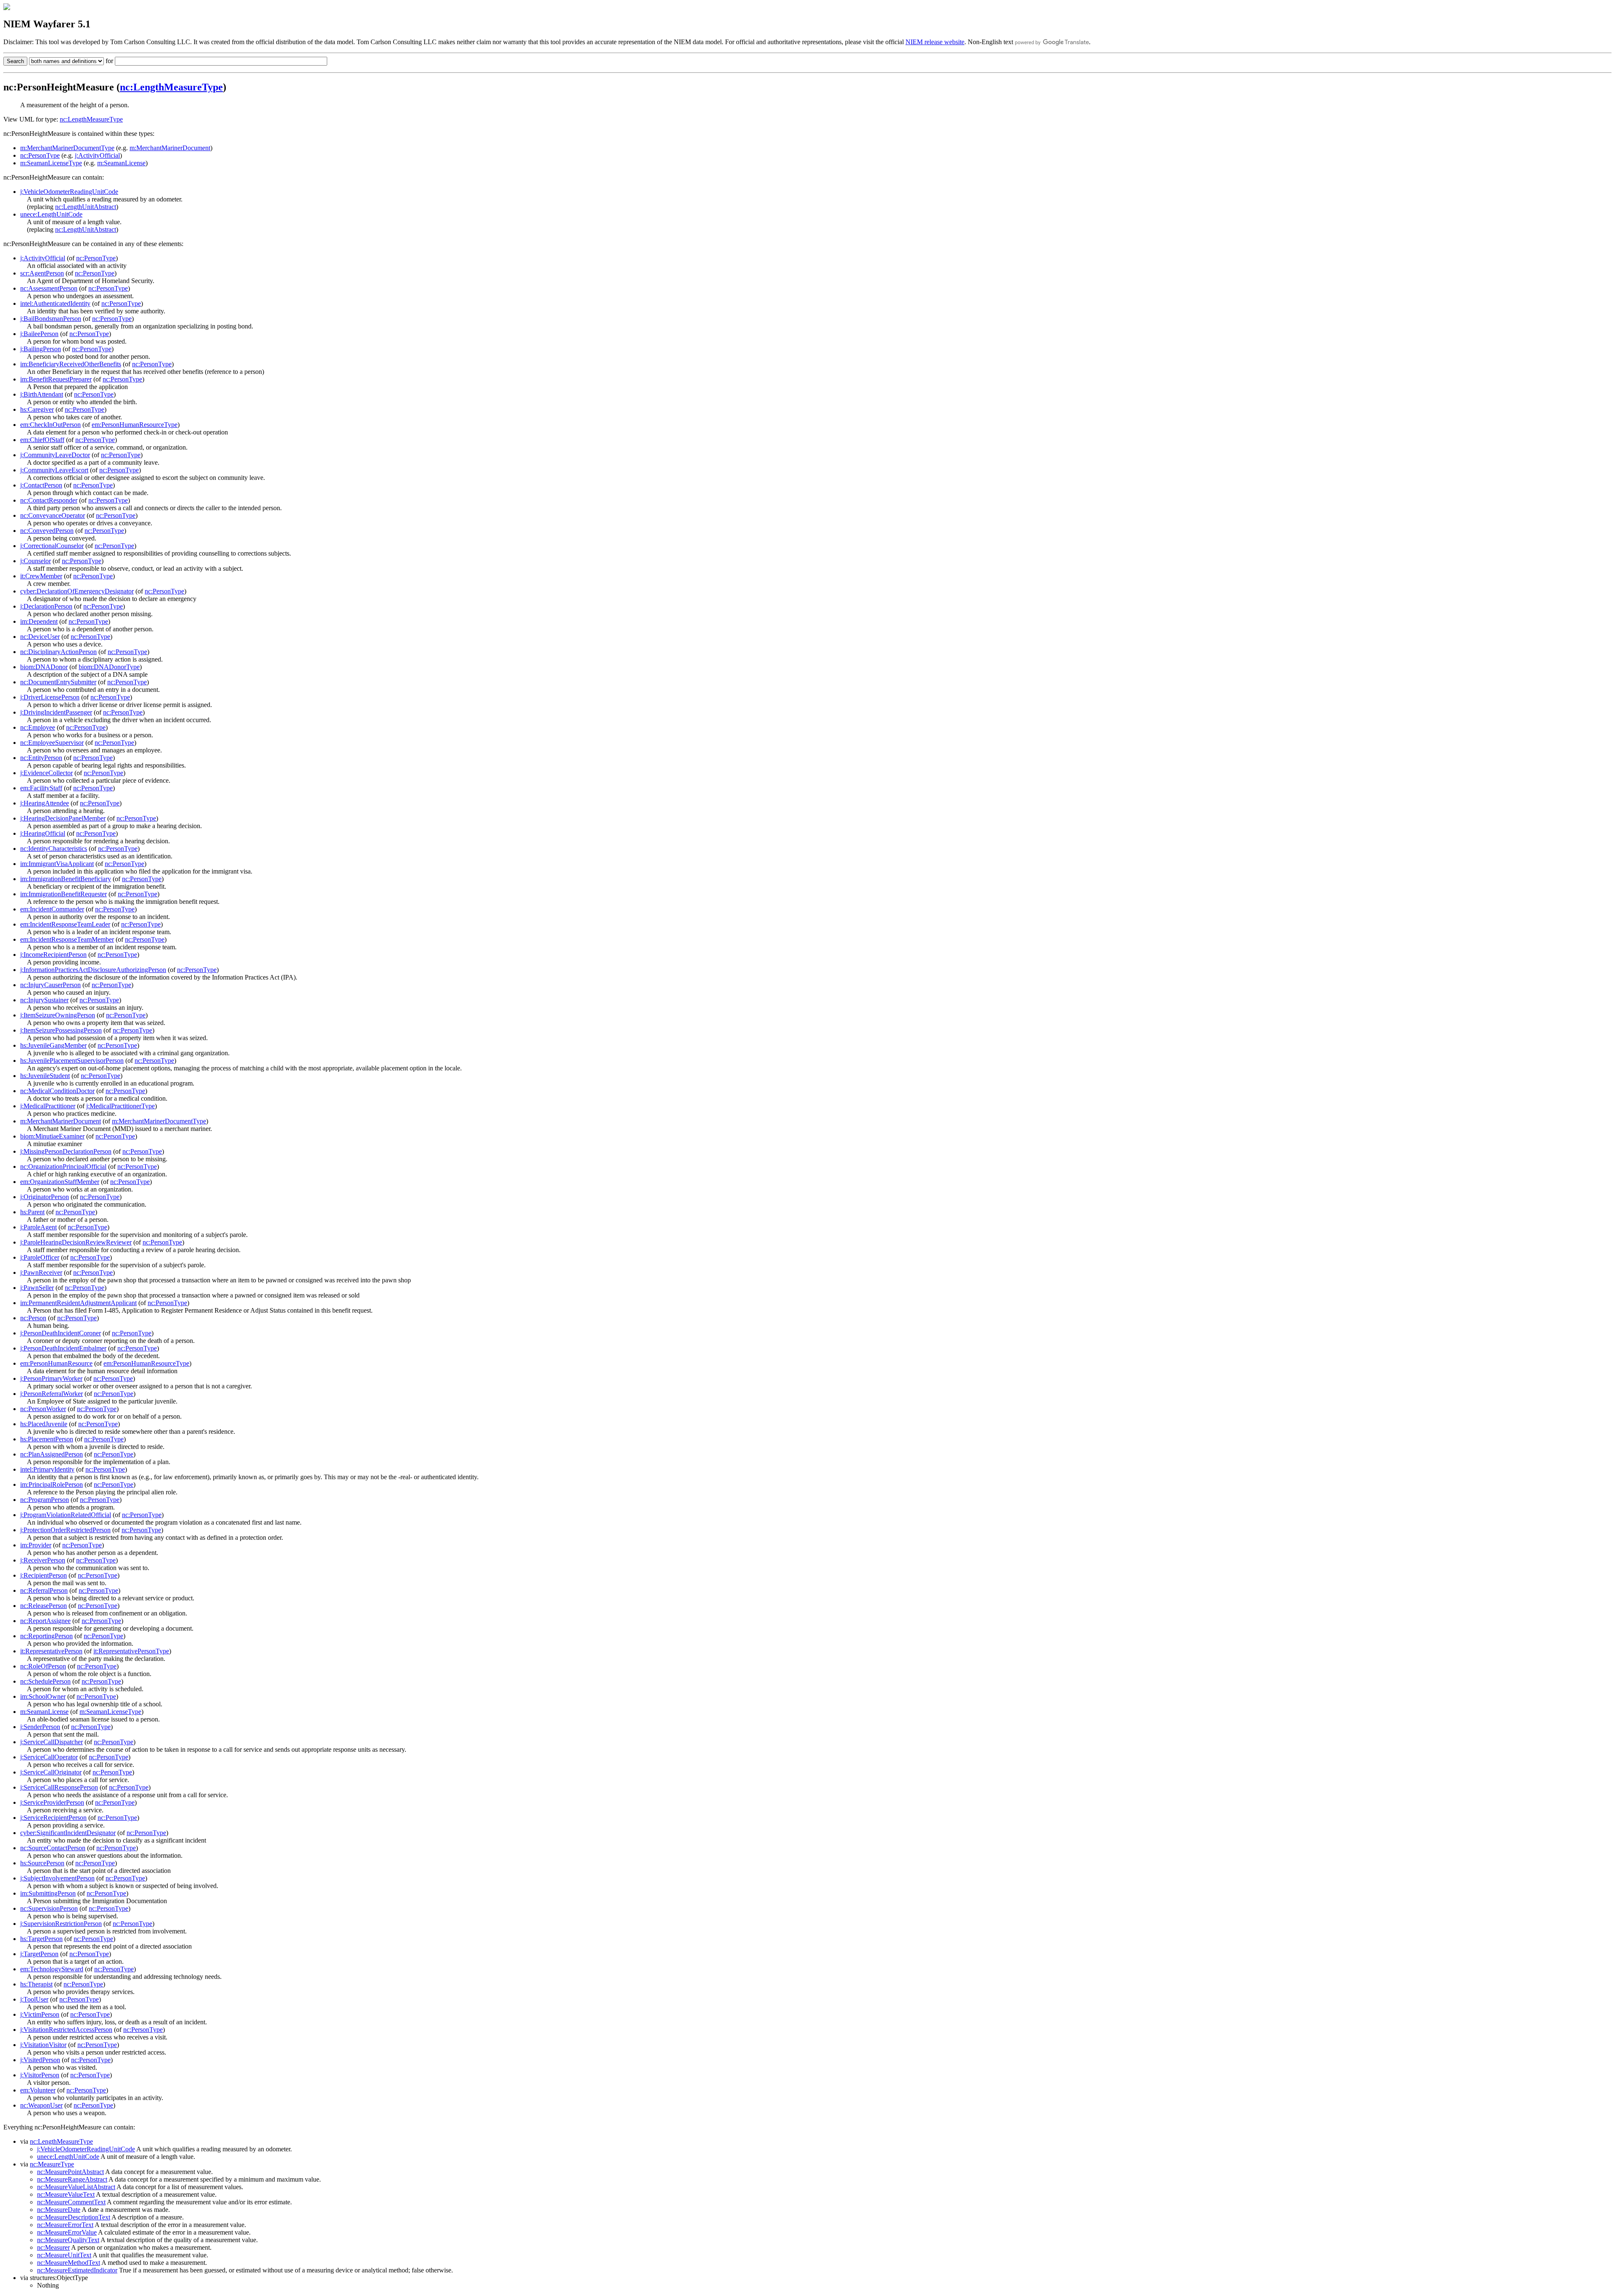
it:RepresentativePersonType (131, 1651)
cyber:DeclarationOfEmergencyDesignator (77, 591)
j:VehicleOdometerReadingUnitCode (69, 192)
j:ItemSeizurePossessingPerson (61, 1030)
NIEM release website (935, 42)
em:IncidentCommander (52, 909)
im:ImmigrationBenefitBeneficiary (66, 879)
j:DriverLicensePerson (50, 697)
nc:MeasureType (52, 2164)
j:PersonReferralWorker (52, 1394)
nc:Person (33, 1318)
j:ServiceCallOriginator (51, 1772)
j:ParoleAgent (38, 1227)
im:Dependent (39, 621)
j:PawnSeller (37, 1288)
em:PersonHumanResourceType (135, 425)
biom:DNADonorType (109, 667)
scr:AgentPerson (42, 273)
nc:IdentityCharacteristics (54, 849)
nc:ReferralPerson (44, 1590)
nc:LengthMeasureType (171, 87)
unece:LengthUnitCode (51, 214)
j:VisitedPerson (40, 2060)
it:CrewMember (41, 576)
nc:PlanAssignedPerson (52, 1454)
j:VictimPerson (40, 2014)
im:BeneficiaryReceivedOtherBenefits (71, 364)
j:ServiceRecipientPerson (53, 1818)
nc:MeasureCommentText (71, 2202)
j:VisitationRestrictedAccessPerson (66, 2030)
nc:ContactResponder (49, 500)
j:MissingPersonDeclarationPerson (66, 1151)
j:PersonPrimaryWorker (51, 1378)
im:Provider (36, 1545)
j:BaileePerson (39, 334)
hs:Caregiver (37, 409)
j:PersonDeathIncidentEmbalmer (63, 1348)
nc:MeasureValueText (66, 2194)
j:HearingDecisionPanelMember (63, 818)
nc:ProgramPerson (45, 1500)
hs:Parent (32, 1212)
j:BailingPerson (41, 349)
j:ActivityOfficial (97, 155)
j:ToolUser (34, 1999)
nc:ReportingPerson (46, 1636)
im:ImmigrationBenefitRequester (64, 894)
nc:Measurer (53, 2247)
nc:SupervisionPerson (49, 1908)
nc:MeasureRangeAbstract (72, 2179)
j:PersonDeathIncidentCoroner (61, 1333)
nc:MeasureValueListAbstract (76, 2187)
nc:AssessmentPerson (49, 288)
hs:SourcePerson (42, 1863)
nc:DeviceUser (40, 637)
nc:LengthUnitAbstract (86, 207)
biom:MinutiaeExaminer (52, 1136)
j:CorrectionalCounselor (52, 546)
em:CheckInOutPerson (50, 425)
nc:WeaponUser (41, 2105)
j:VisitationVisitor (43, 2045)
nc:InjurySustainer (44, 1000)
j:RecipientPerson (44, 1575)
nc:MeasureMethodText (69, 2263)
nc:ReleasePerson (44, 1606)
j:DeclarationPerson (46, 606)
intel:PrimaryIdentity (47, 1469)
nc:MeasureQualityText (68, 2240)
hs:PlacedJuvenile (44, 1424)
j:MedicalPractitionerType (120, 1106)
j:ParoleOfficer (40, 1257)
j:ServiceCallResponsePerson (59, 1787)
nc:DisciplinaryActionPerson (58, 652)
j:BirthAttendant (42, 394)
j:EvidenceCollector (46, 773)
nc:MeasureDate (59, 2210)
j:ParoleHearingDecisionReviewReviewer (76, 1242)
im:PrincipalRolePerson (52, 1484)
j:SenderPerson (40, 1727)
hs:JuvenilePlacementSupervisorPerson (72, 1061)
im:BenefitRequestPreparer (56, 379)
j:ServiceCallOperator (49, 1757)
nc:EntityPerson (41, 758)
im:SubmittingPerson (48, 1893)
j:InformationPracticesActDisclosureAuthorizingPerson (93, 970)
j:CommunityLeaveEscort (54, 470)
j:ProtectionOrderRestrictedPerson (65, 1530)
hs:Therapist (36, 1984)
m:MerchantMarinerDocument (170, 148)
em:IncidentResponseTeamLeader (65, 924)
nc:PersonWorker (43, 1409)
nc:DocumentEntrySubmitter (58, 682)
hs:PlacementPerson (47, 1439)
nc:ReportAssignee (45, 1621)
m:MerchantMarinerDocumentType (67, 148)
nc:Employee (38, 727)
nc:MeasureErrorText (65, 2225)
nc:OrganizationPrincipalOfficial (63, 1167)
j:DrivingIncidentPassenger (56, 712)
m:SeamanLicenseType (51, 163)
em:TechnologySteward (52, 1969)
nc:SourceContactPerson (53, 1848)
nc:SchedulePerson (45, 1681)
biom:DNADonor (44, 667)
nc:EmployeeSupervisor (52, 743)
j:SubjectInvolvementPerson (57, 1878)
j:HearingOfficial (43, 833)
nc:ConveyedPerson (47, 531)
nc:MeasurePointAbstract (70, 2172)
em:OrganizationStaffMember (60, 1182)
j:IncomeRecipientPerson (53, 955)
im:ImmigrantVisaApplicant (57, 864)
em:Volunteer (38, 2090)
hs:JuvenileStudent (45, 1076)
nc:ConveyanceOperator (53, 515)
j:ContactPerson (41, 485)
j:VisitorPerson (40, 2075)
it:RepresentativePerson (51, 1651)
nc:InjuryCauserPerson (50, 985)
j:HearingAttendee (45, 803)
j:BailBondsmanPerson (51, 319)
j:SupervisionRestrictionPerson (61, 1924)
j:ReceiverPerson (43, 1560)
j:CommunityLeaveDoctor (55, 455)
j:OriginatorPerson (45, 1197)
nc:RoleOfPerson (43, 1666)
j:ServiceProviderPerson (52, 1802)
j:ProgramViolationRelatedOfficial (66, 1515)
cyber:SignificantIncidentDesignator (68, 1833)
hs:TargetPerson (41, 1939)
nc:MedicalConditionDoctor (57, 1091)
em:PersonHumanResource (56, 1363)
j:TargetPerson (39, 1954)
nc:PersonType (40, 155)
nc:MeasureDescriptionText (74, 2217)
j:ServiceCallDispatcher (52, 1742)
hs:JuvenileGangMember (53, 1045)
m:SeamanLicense (121, 163)
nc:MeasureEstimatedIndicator (77, 2270)
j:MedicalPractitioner (48, 1106)
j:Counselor (36, 561)
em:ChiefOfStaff (42, 440)
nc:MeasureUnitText (64, 2255)
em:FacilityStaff (41, 788)
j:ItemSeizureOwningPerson (58, 1015)
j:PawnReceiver (41, 1272)
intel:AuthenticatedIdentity (55, 303)
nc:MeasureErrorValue (67, 2232)
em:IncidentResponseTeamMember (67, 939)
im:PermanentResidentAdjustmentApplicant (78, 1303)
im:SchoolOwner (43, 1696)
